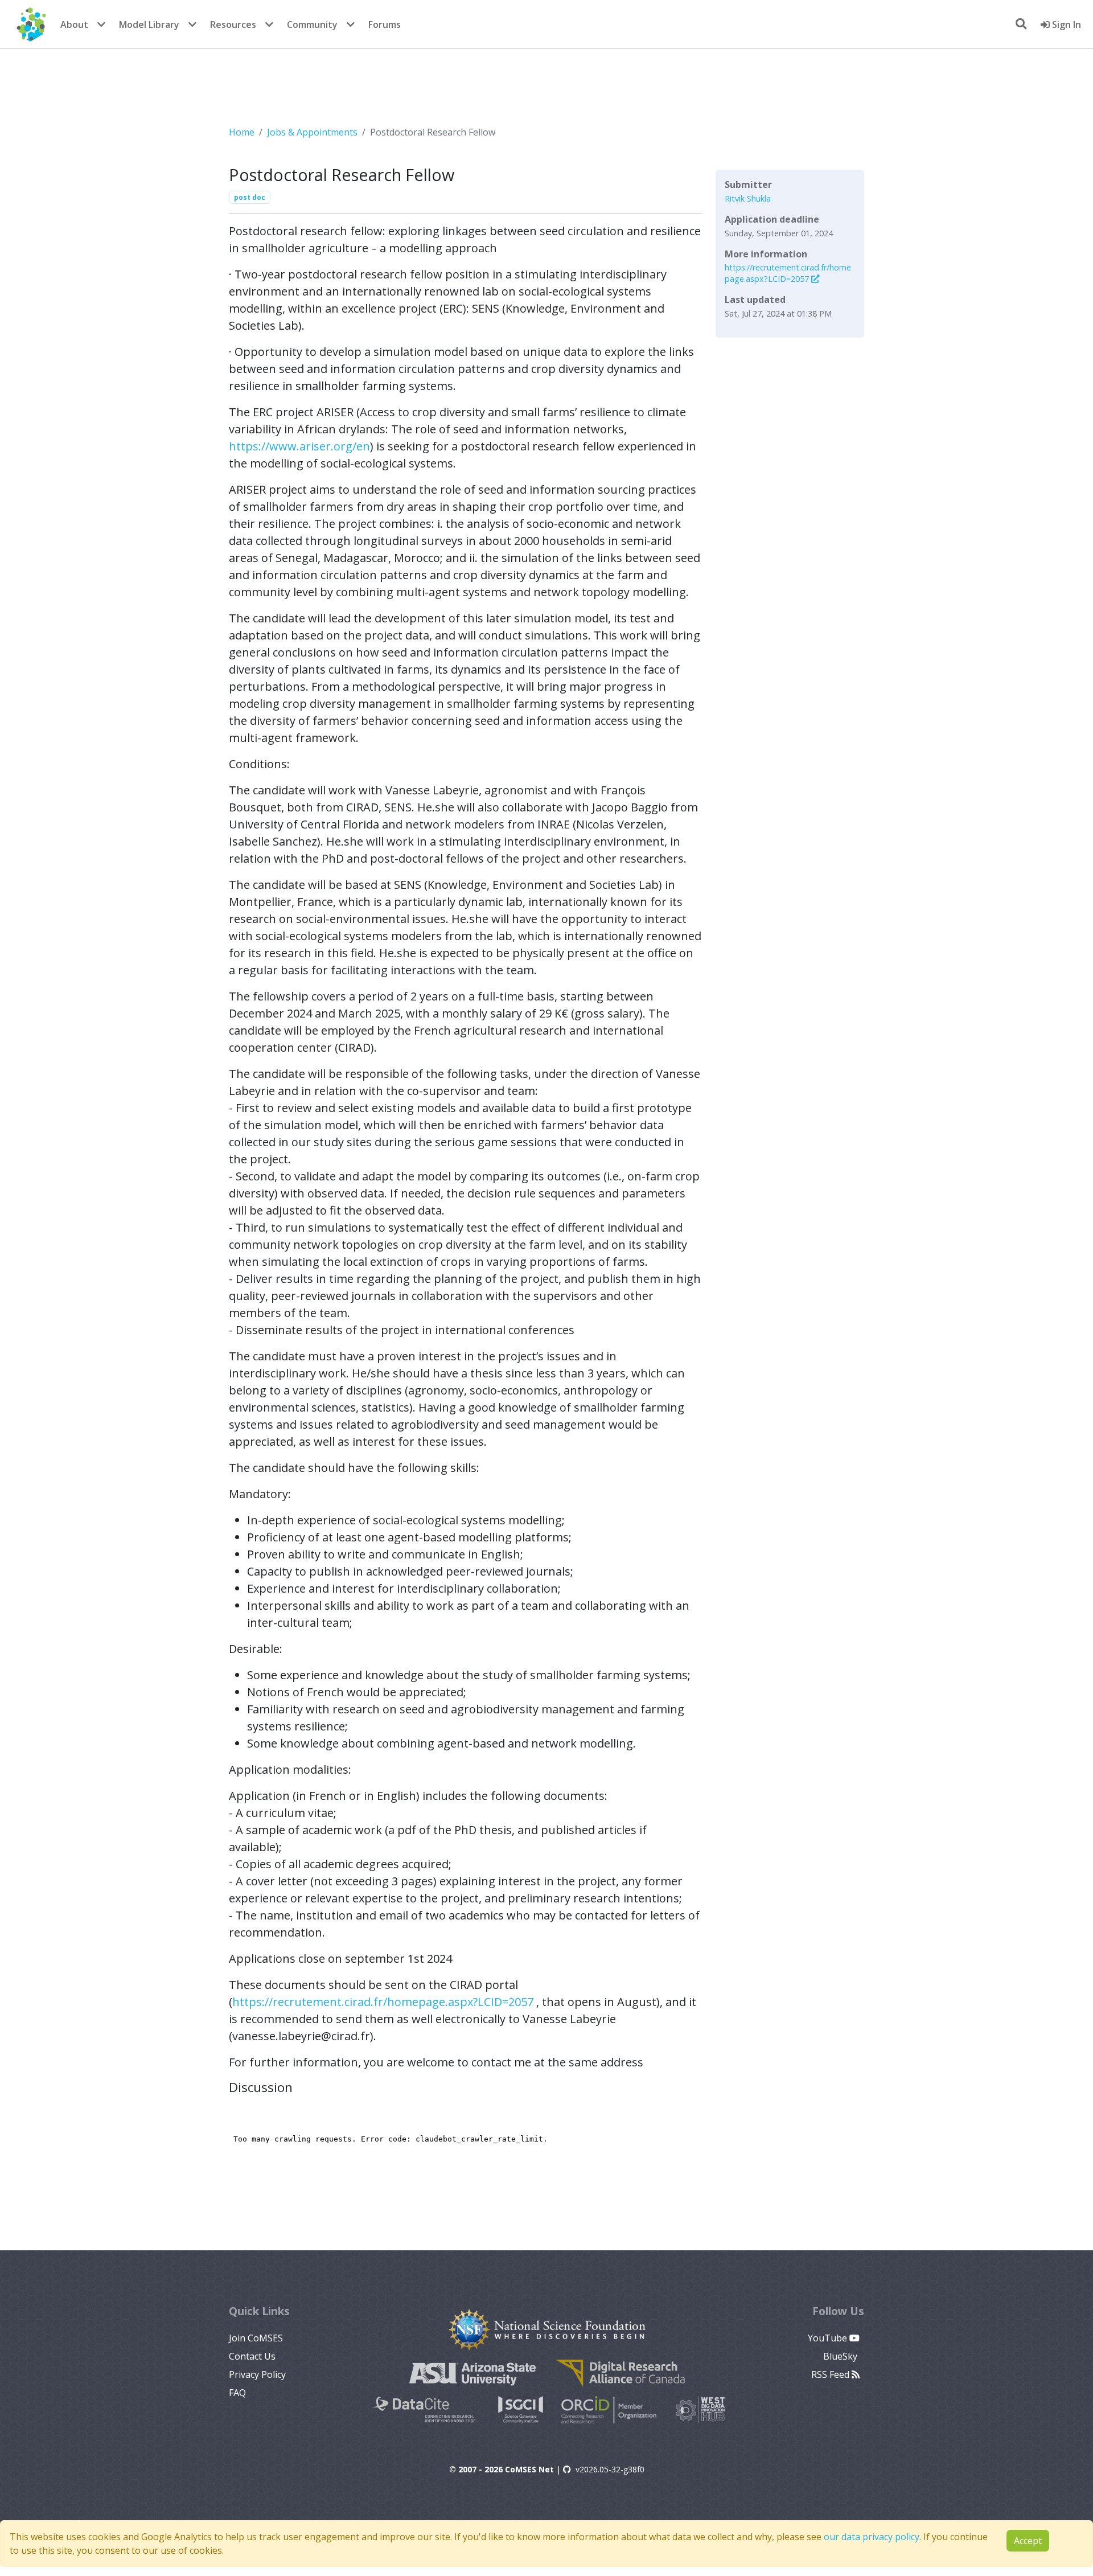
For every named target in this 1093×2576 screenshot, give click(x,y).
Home (242, 132)
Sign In (1065, 24)
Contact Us (252, 2356)
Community (312, 24)
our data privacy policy (872, 2537)
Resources (233, 24)
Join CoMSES (256, 2338)
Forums (385, 24)
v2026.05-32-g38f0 (610, 2469)
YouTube (829, 2338)
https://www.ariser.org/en (299, 446)
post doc (250, 197)
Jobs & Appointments (312, 132)
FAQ (237, 2393)
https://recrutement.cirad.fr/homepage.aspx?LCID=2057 (383, 2002)
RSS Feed (831, 2374)
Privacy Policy (257, 2374)
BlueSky (841, 2356)
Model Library (149, 24)
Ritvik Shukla (748, 198)
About (74, 24)
